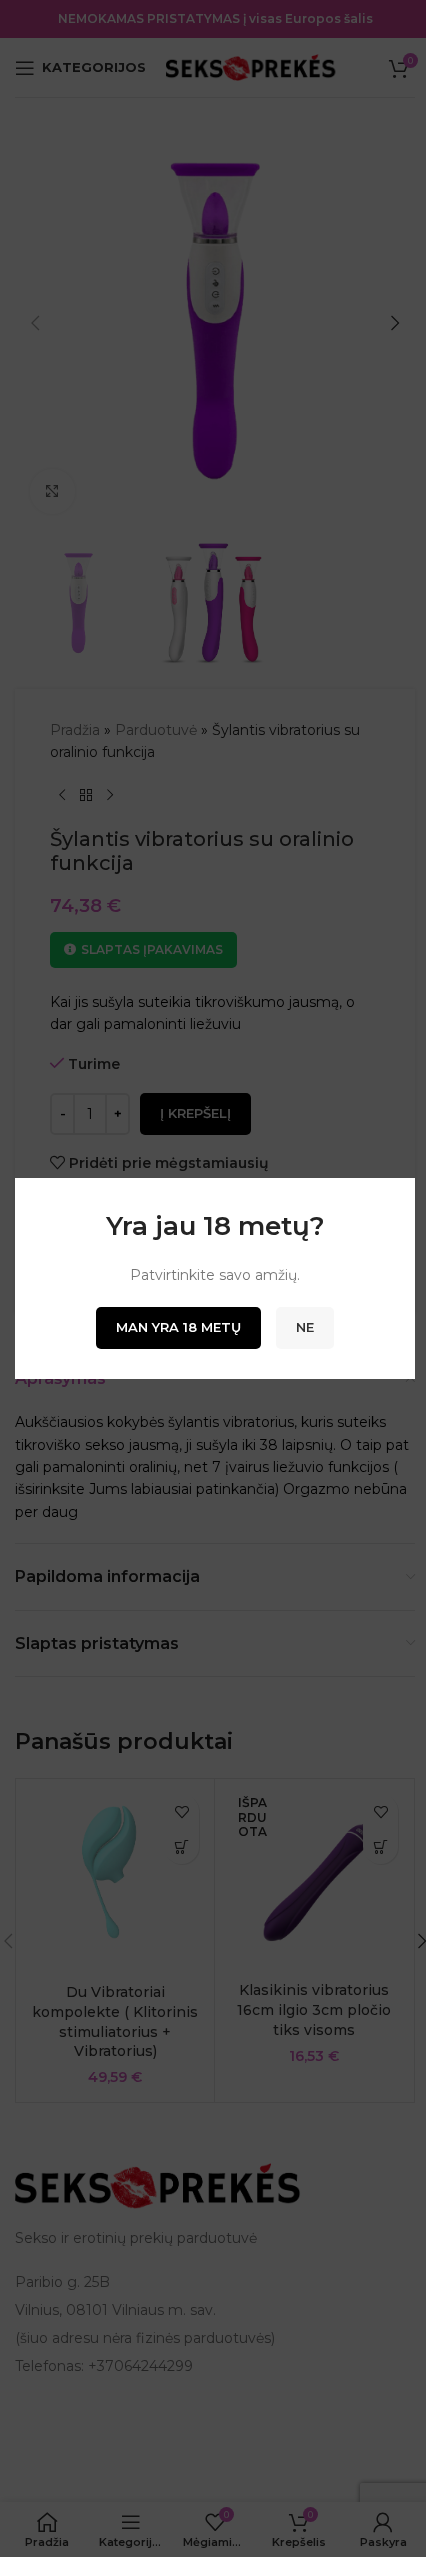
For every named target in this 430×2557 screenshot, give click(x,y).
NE (305, 1327)
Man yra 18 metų (178, 1327)
